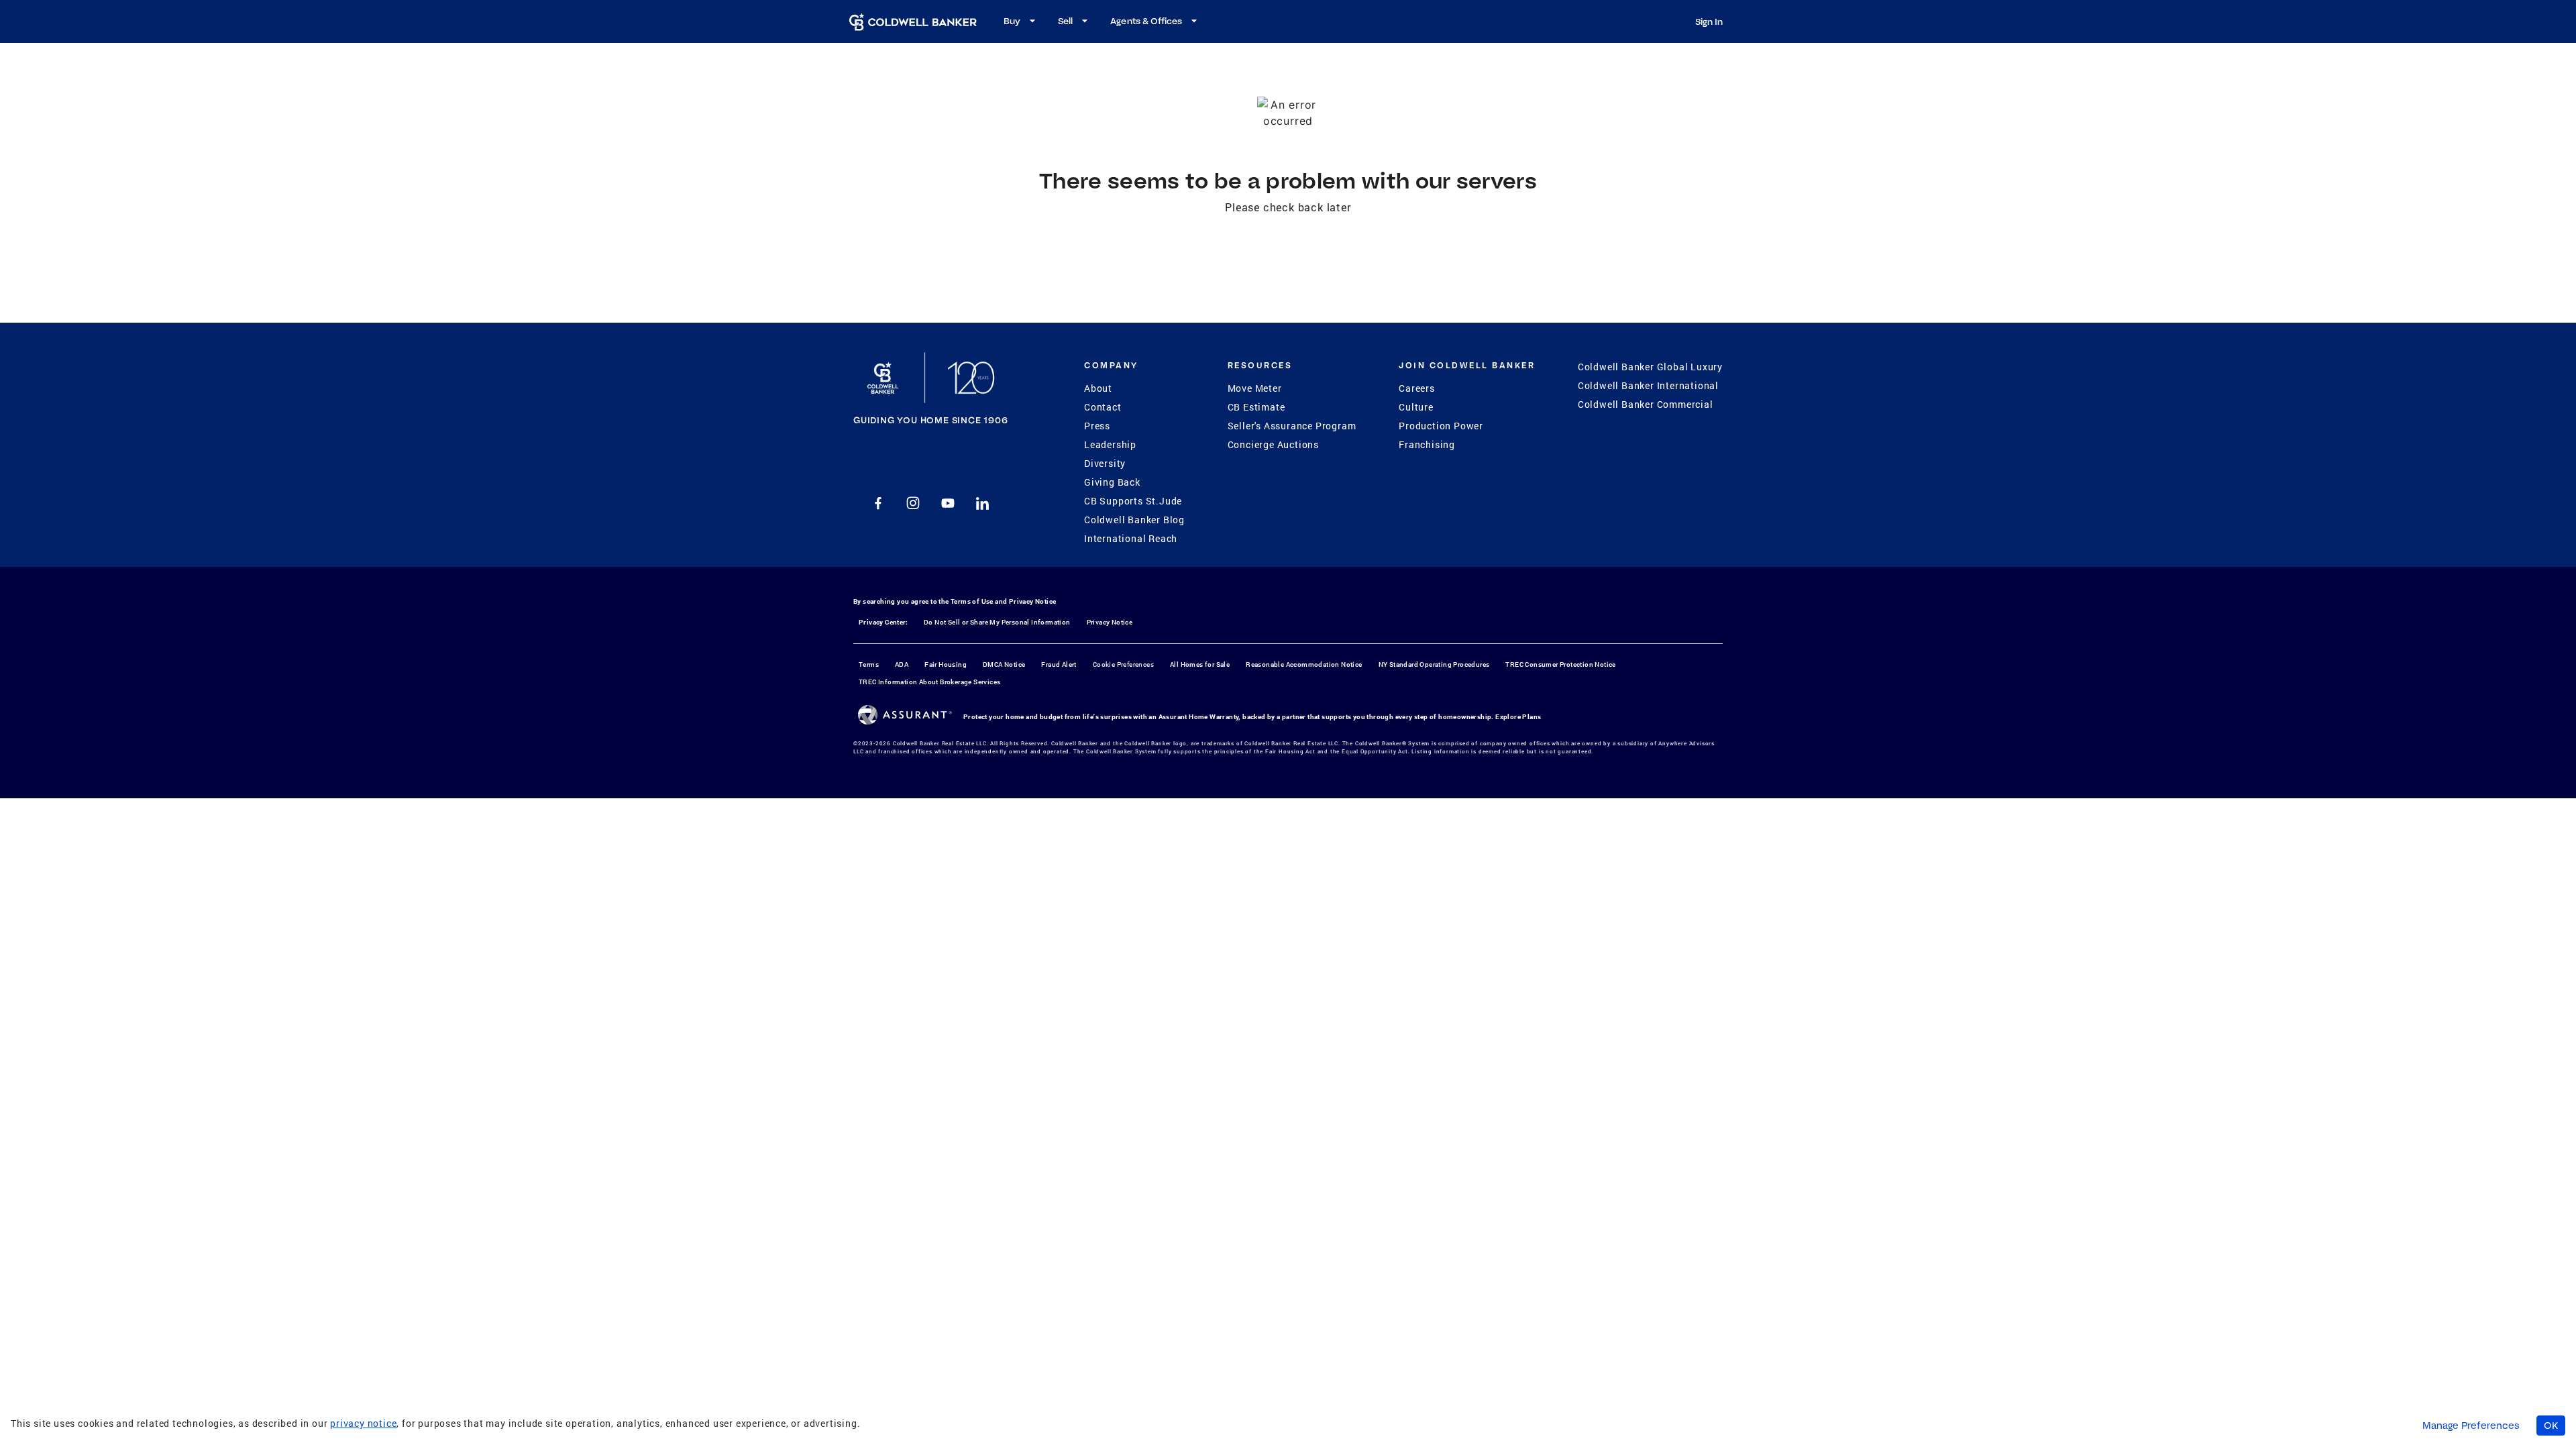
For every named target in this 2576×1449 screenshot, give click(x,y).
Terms (869, 664)
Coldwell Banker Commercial (1646, 404)
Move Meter (1255, 388)
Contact (1103, 407)
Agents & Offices (1146, 21)
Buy (1012, 21)
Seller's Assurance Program (1292, 426)
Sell (1065, 21)
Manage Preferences (2471, 1426)
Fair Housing (946, 664)
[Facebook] (878, 503)
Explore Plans (1518, 717)
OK (2551, 1426)
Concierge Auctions (1273, 444)
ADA (902, 664)
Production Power (1441, 426)
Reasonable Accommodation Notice (1304, 664)
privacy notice (363, 1423)
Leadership (1110, 444)
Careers (1417, 388)
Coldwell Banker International (1648, 385)
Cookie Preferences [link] (1123, 664)
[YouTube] (948, 503)
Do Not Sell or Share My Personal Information (997, 622)
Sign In (1709, 21)
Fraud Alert (1059, 664)
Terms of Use (972, 601)
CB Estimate (1256, 407)
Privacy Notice (1033, 601)
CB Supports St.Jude (1133, 501)
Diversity (1105, 463)
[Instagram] (913, 503)
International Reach (1131, 538)
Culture (1416, 407)
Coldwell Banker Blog (1134, 520)
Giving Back (1112, 482)
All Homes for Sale (1200, 664)
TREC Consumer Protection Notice (1560, 664)
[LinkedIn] (983, 503)
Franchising (1427, 444)
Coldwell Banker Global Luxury (1650, 367)
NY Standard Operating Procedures (1434, 664)
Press (1097, 426)
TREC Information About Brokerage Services (929, 682)
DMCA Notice (1004, 664)
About (1098, 388)
